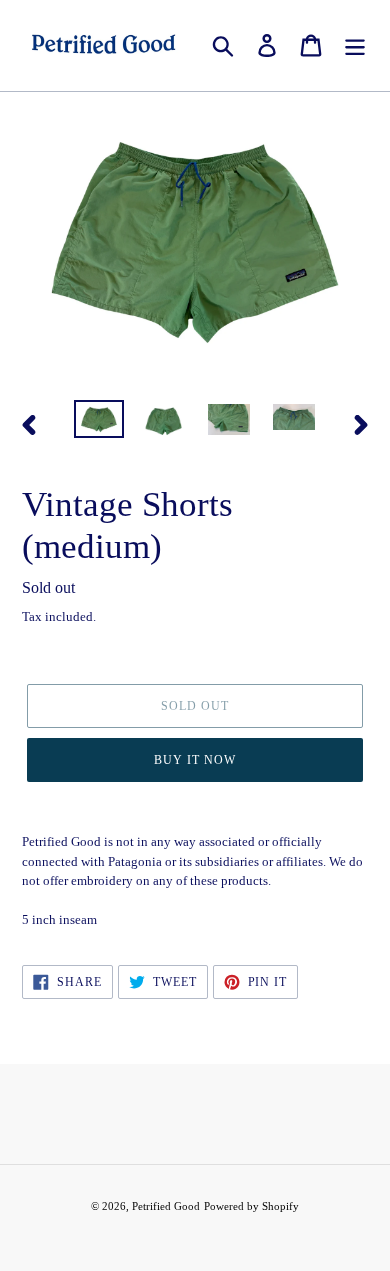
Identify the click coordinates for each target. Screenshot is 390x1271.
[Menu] (355, 45)
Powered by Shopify (251, 1206)
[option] (99, 422)
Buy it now (195, 760)
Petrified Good (166, 1206)
